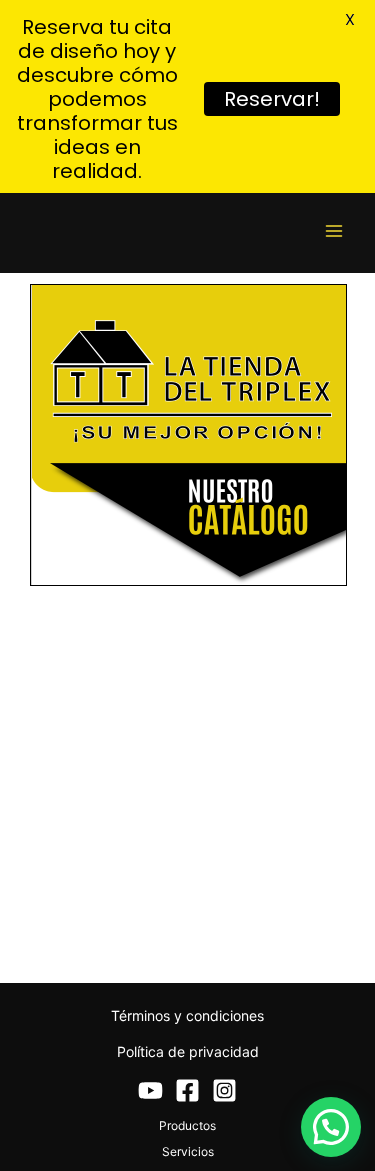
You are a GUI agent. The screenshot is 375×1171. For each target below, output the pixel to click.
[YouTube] (150, 1090)
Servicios (188, 1151)
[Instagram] (224, 1090)
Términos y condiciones (187, 1015)
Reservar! (272, 99)
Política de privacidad (188, 1051)
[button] (331, 1127)
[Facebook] (187, 1090)
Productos (187, 1125)
